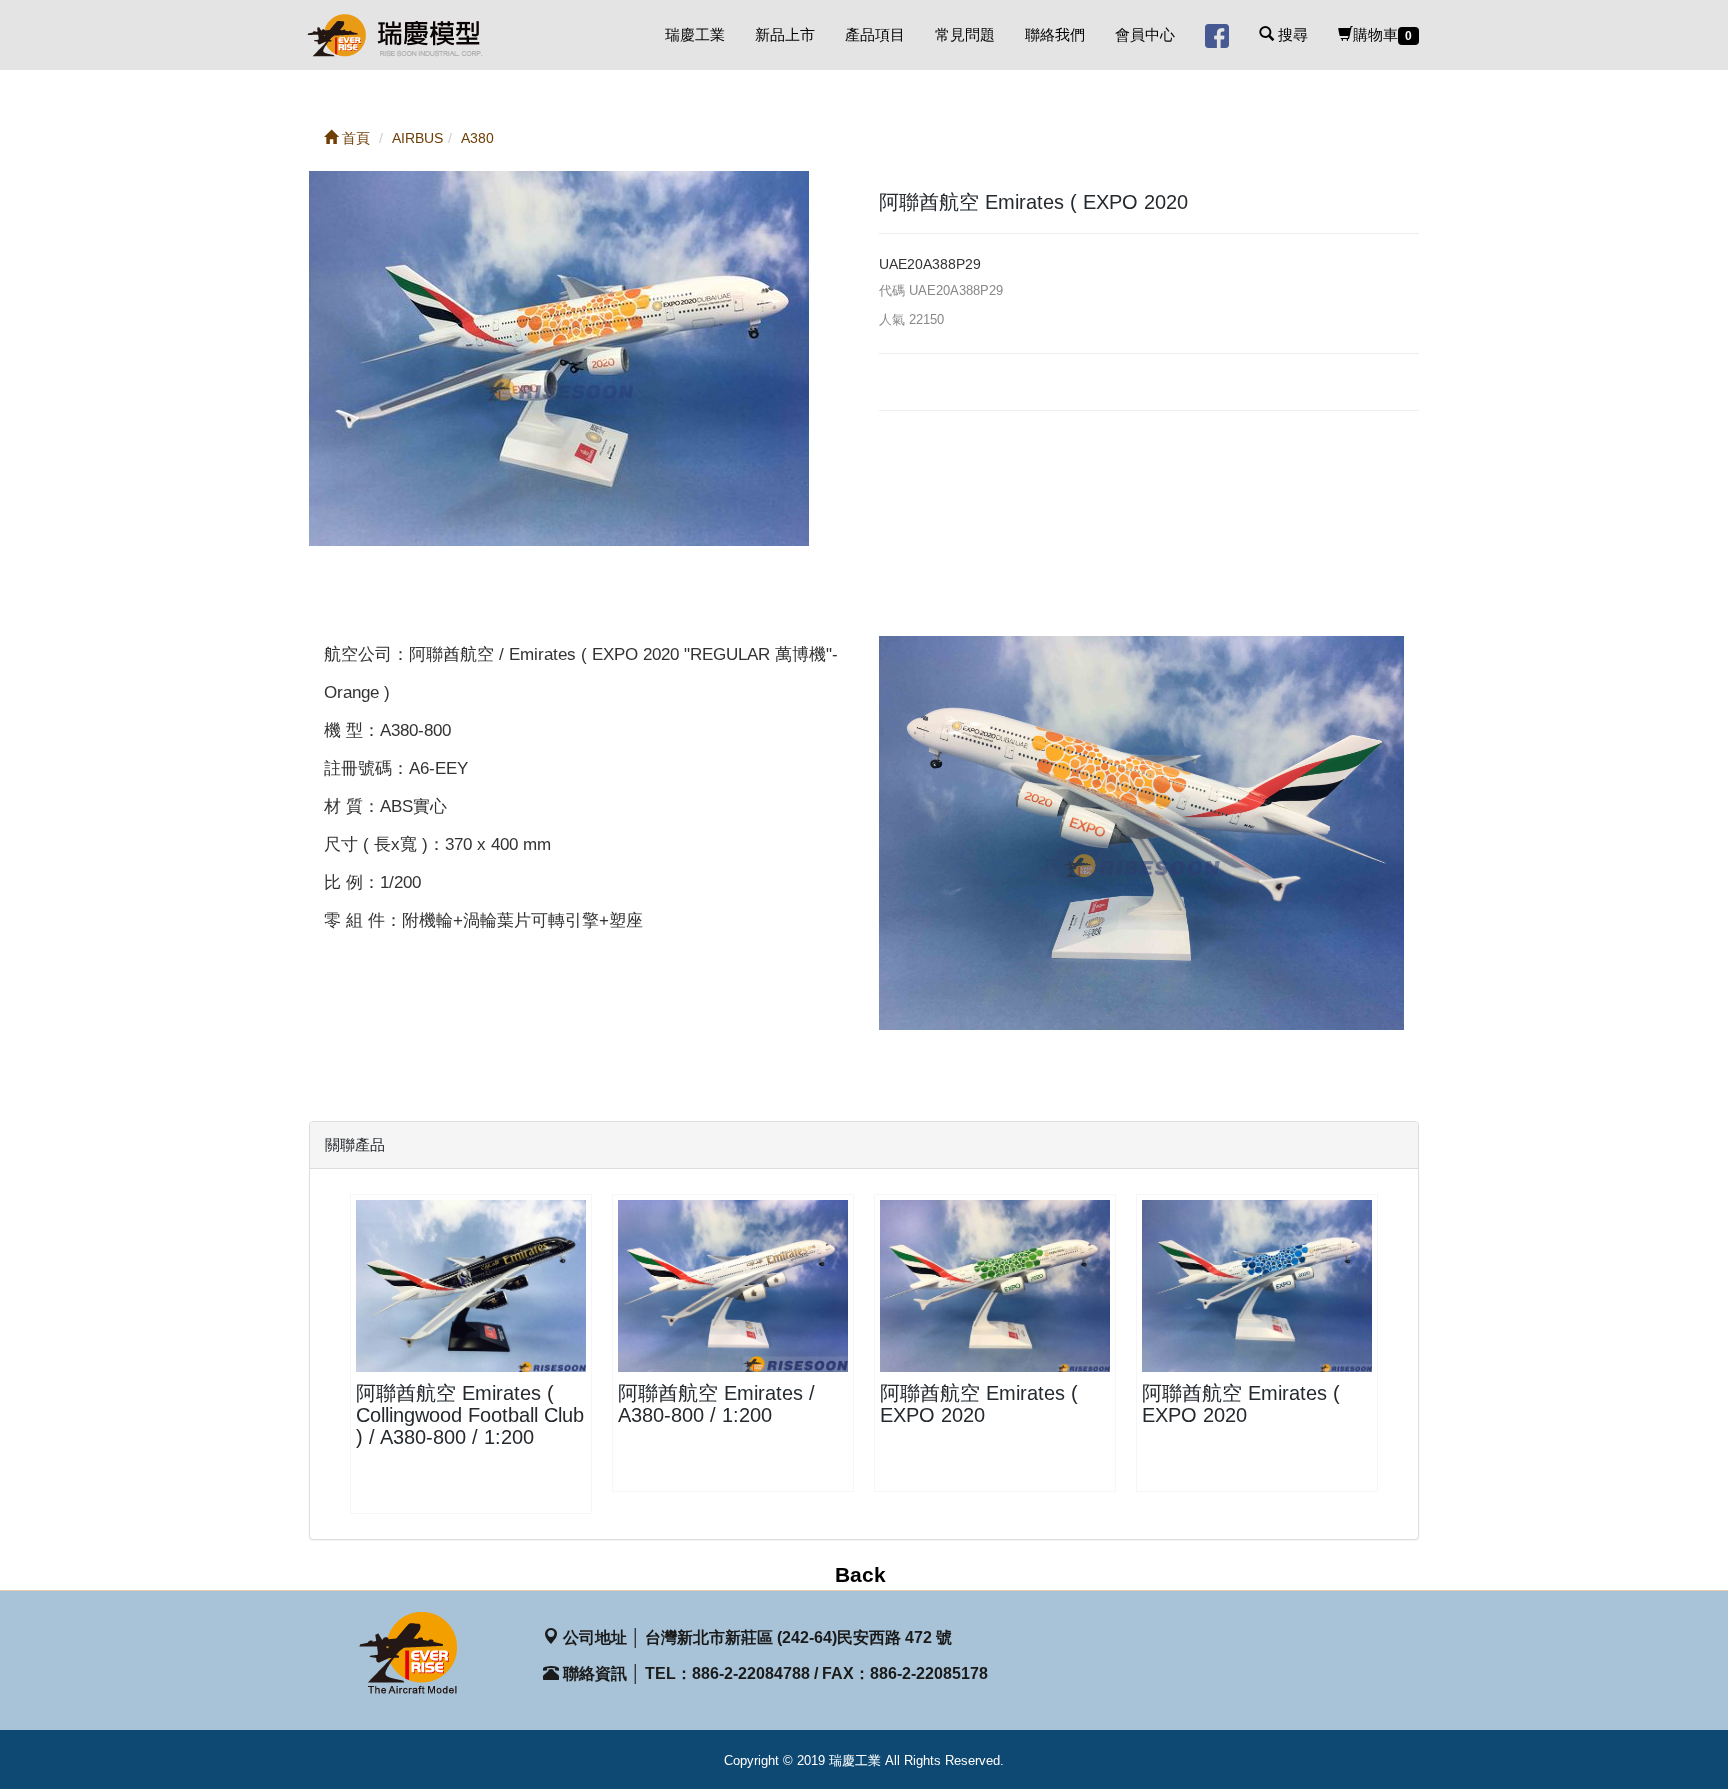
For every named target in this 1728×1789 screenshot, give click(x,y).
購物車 (1382, 34)
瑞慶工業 (695, 34)
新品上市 (785, 34)
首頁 (354, 138)
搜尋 (1291, 34)
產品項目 (875, 34)
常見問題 (965, 34)
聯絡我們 (1055, 34)
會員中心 (1145, 34)
